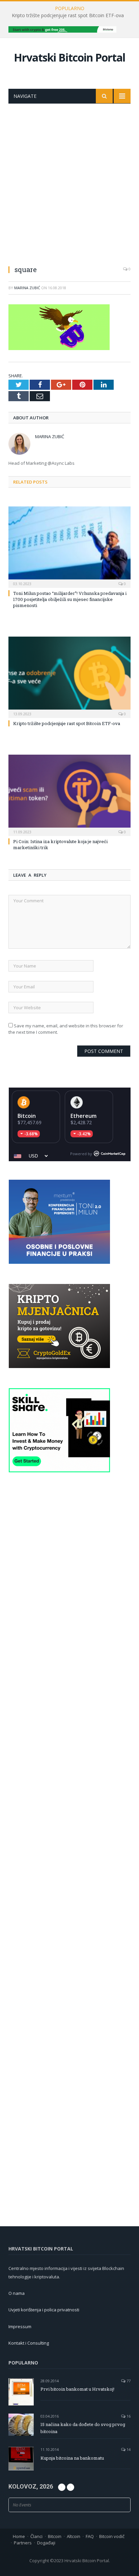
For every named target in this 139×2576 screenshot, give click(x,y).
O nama (17, 2293)
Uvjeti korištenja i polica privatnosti (44, 2310)
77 (128, 2381)
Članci (36, 2536)
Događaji (46, 2543)
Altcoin (74, 2536)
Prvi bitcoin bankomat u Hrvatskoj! (77, 2389)
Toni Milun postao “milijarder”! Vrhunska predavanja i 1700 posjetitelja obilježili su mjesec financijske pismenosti (70, 599)
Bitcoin (27, 1116)
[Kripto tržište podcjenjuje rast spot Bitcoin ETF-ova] (69, 676)
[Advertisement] (69, 176)
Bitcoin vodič (112, 2536)
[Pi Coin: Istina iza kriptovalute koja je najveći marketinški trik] (69, 794)
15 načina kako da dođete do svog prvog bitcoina (83, 2428)
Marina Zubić (27, 288)
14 (128, 2449)
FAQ (90, 2536)
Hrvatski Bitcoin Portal (69, 57)
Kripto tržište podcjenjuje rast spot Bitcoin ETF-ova (68, 15)
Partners (23, 2543)
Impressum (20, 2326)
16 (128, 2416)
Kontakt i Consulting (29, 2343)
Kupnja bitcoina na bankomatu (72, 2458)
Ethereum (84, 1116)
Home (19, 2536)
